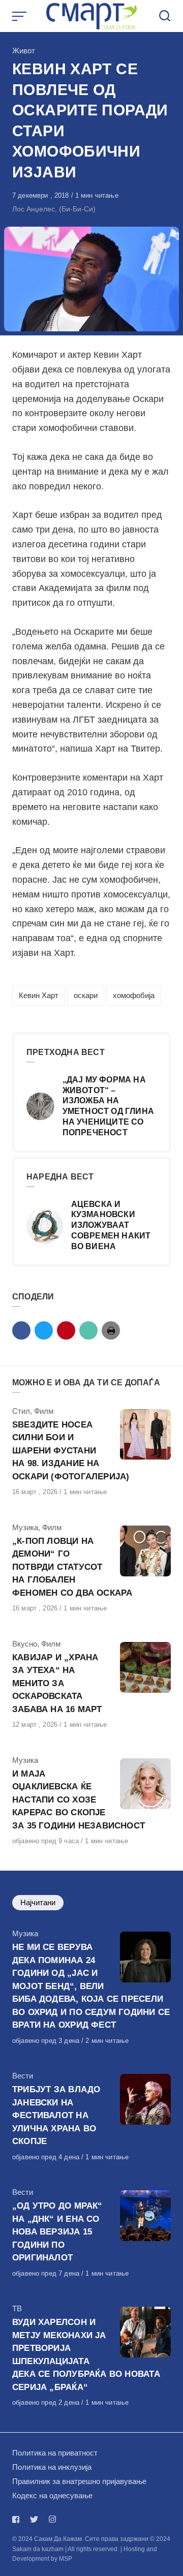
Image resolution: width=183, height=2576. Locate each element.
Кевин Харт (39, 995)
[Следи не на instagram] (52, 2519)
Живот (24, 51)
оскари (86, 995)
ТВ (17, 2308)
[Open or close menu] (20, 16)
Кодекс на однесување (52, 2495)
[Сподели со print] (111, 1330)
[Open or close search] (165, 16)
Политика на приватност (55, 2453)
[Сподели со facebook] (21, 1330)
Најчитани (38, 1902)
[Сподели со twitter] (44, 1330)
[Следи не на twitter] (34, 2519)
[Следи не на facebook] (18, 2519)
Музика (25, 1527)
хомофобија (134, 995)
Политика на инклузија (52, 2467)
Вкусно (25, 1644)
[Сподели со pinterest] (66, 1330)
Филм (44, 1411)
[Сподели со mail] (88, 1330)
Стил (21, 1411)
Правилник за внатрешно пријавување (79, 2481)
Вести (23, 2076)
